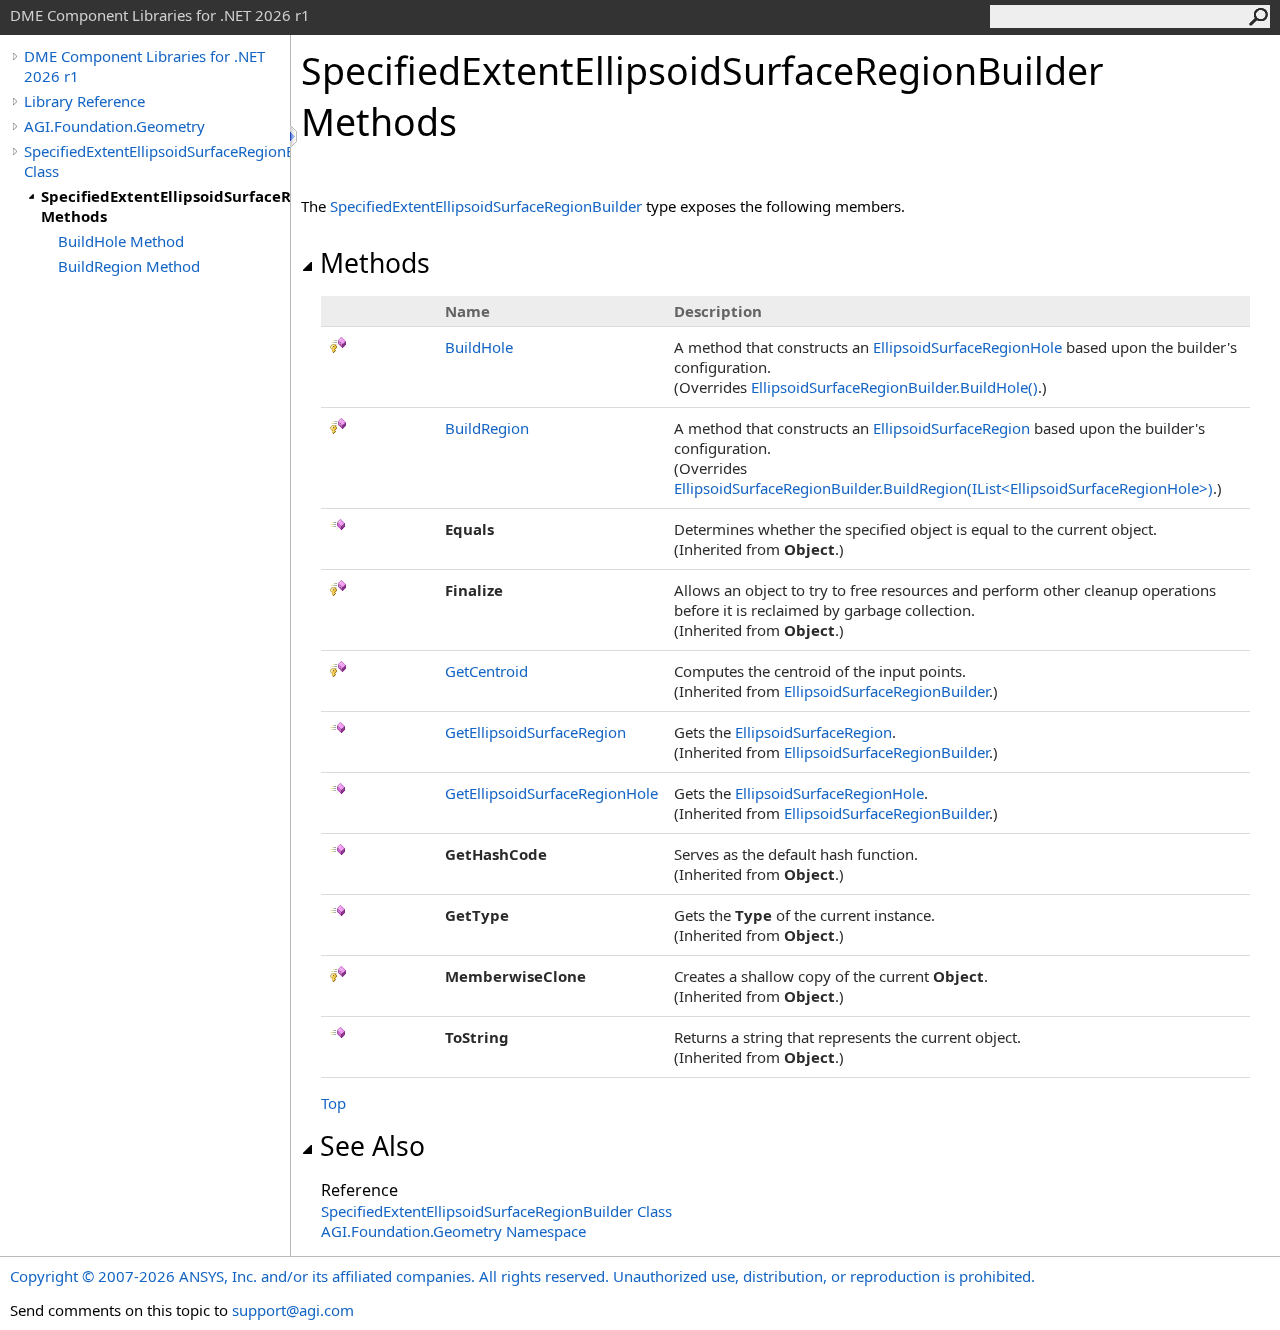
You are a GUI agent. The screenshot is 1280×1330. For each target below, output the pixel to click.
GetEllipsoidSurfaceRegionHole (551, 793)
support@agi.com (293, 1310)
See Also (372, 1146)
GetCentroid (486, 671)
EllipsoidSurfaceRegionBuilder (886, 691)
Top (333, 1103)
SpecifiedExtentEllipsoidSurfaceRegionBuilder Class (157, 161)
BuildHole (479, 347)
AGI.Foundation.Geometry (114, 126)
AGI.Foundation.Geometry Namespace (453, 1231)
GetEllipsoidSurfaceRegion (535, 732)
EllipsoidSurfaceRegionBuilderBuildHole (894, 387)
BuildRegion (487, 428)
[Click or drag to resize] (295, 136)
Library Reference (84, 101)
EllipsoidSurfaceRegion (951, 428)
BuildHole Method (121, 241)
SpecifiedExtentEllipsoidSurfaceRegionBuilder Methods (165, 206)
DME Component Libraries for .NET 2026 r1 (144, 66)
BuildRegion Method (129, 266)
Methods (375, 263)
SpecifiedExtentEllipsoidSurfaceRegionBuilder (486, 206)
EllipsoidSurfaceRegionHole (967, 347)
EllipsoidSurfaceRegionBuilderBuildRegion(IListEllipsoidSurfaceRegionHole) (943, 488)
